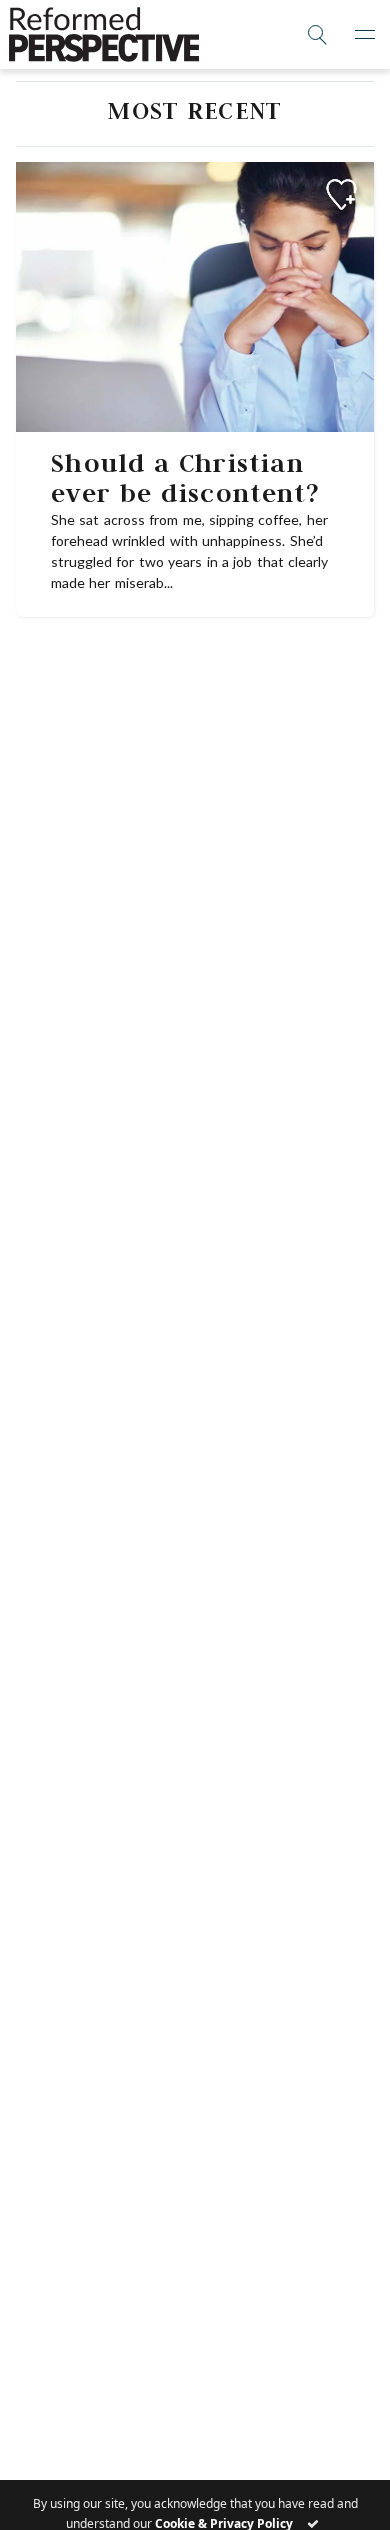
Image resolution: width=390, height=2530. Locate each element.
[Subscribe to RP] (341, 194)
